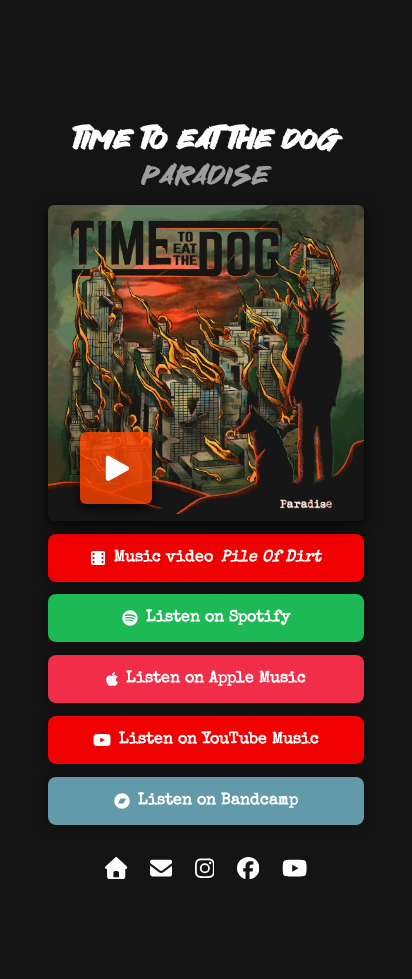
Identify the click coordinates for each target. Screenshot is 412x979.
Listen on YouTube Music (219, 740)
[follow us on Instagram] (205, 874)
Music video (217, 558)
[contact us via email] (161, 874)
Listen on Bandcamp (218, 801)
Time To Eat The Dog (206, 138)
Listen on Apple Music (216, 679)
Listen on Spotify (218, 618)
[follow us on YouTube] (294, 874)
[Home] (116, 874)
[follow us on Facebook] (248, 874)
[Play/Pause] (116, 468)
